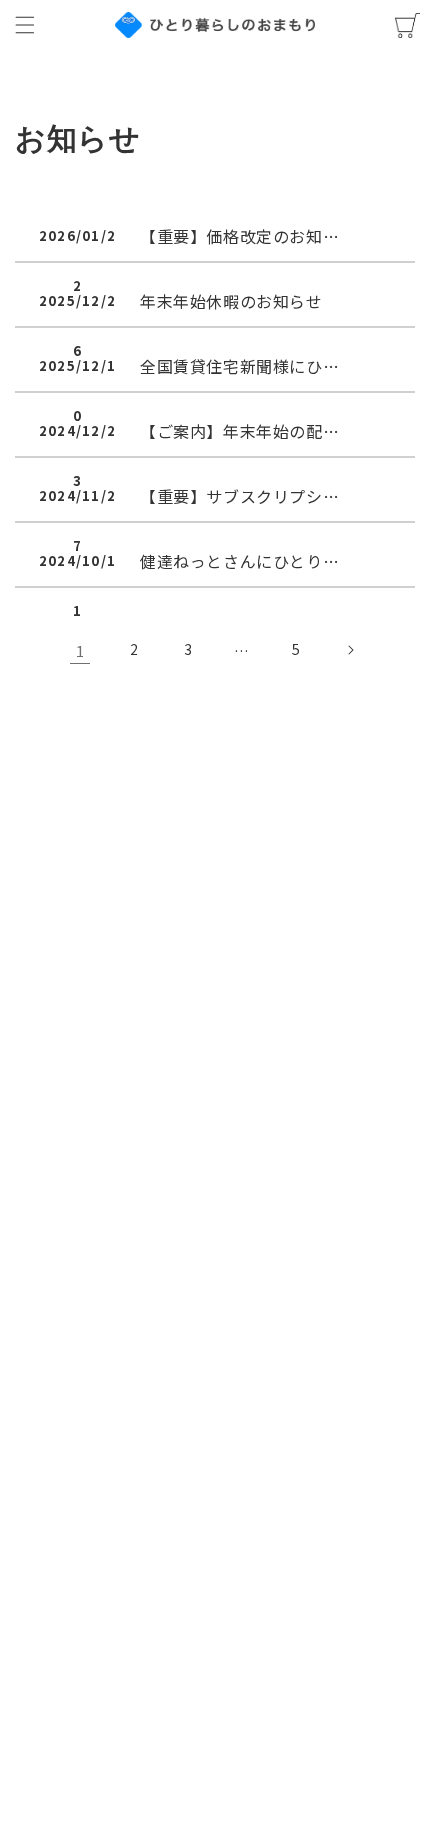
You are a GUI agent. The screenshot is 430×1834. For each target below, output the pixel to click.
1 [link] (80, 650)
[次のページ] (350, 650)
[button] (25, 25)
